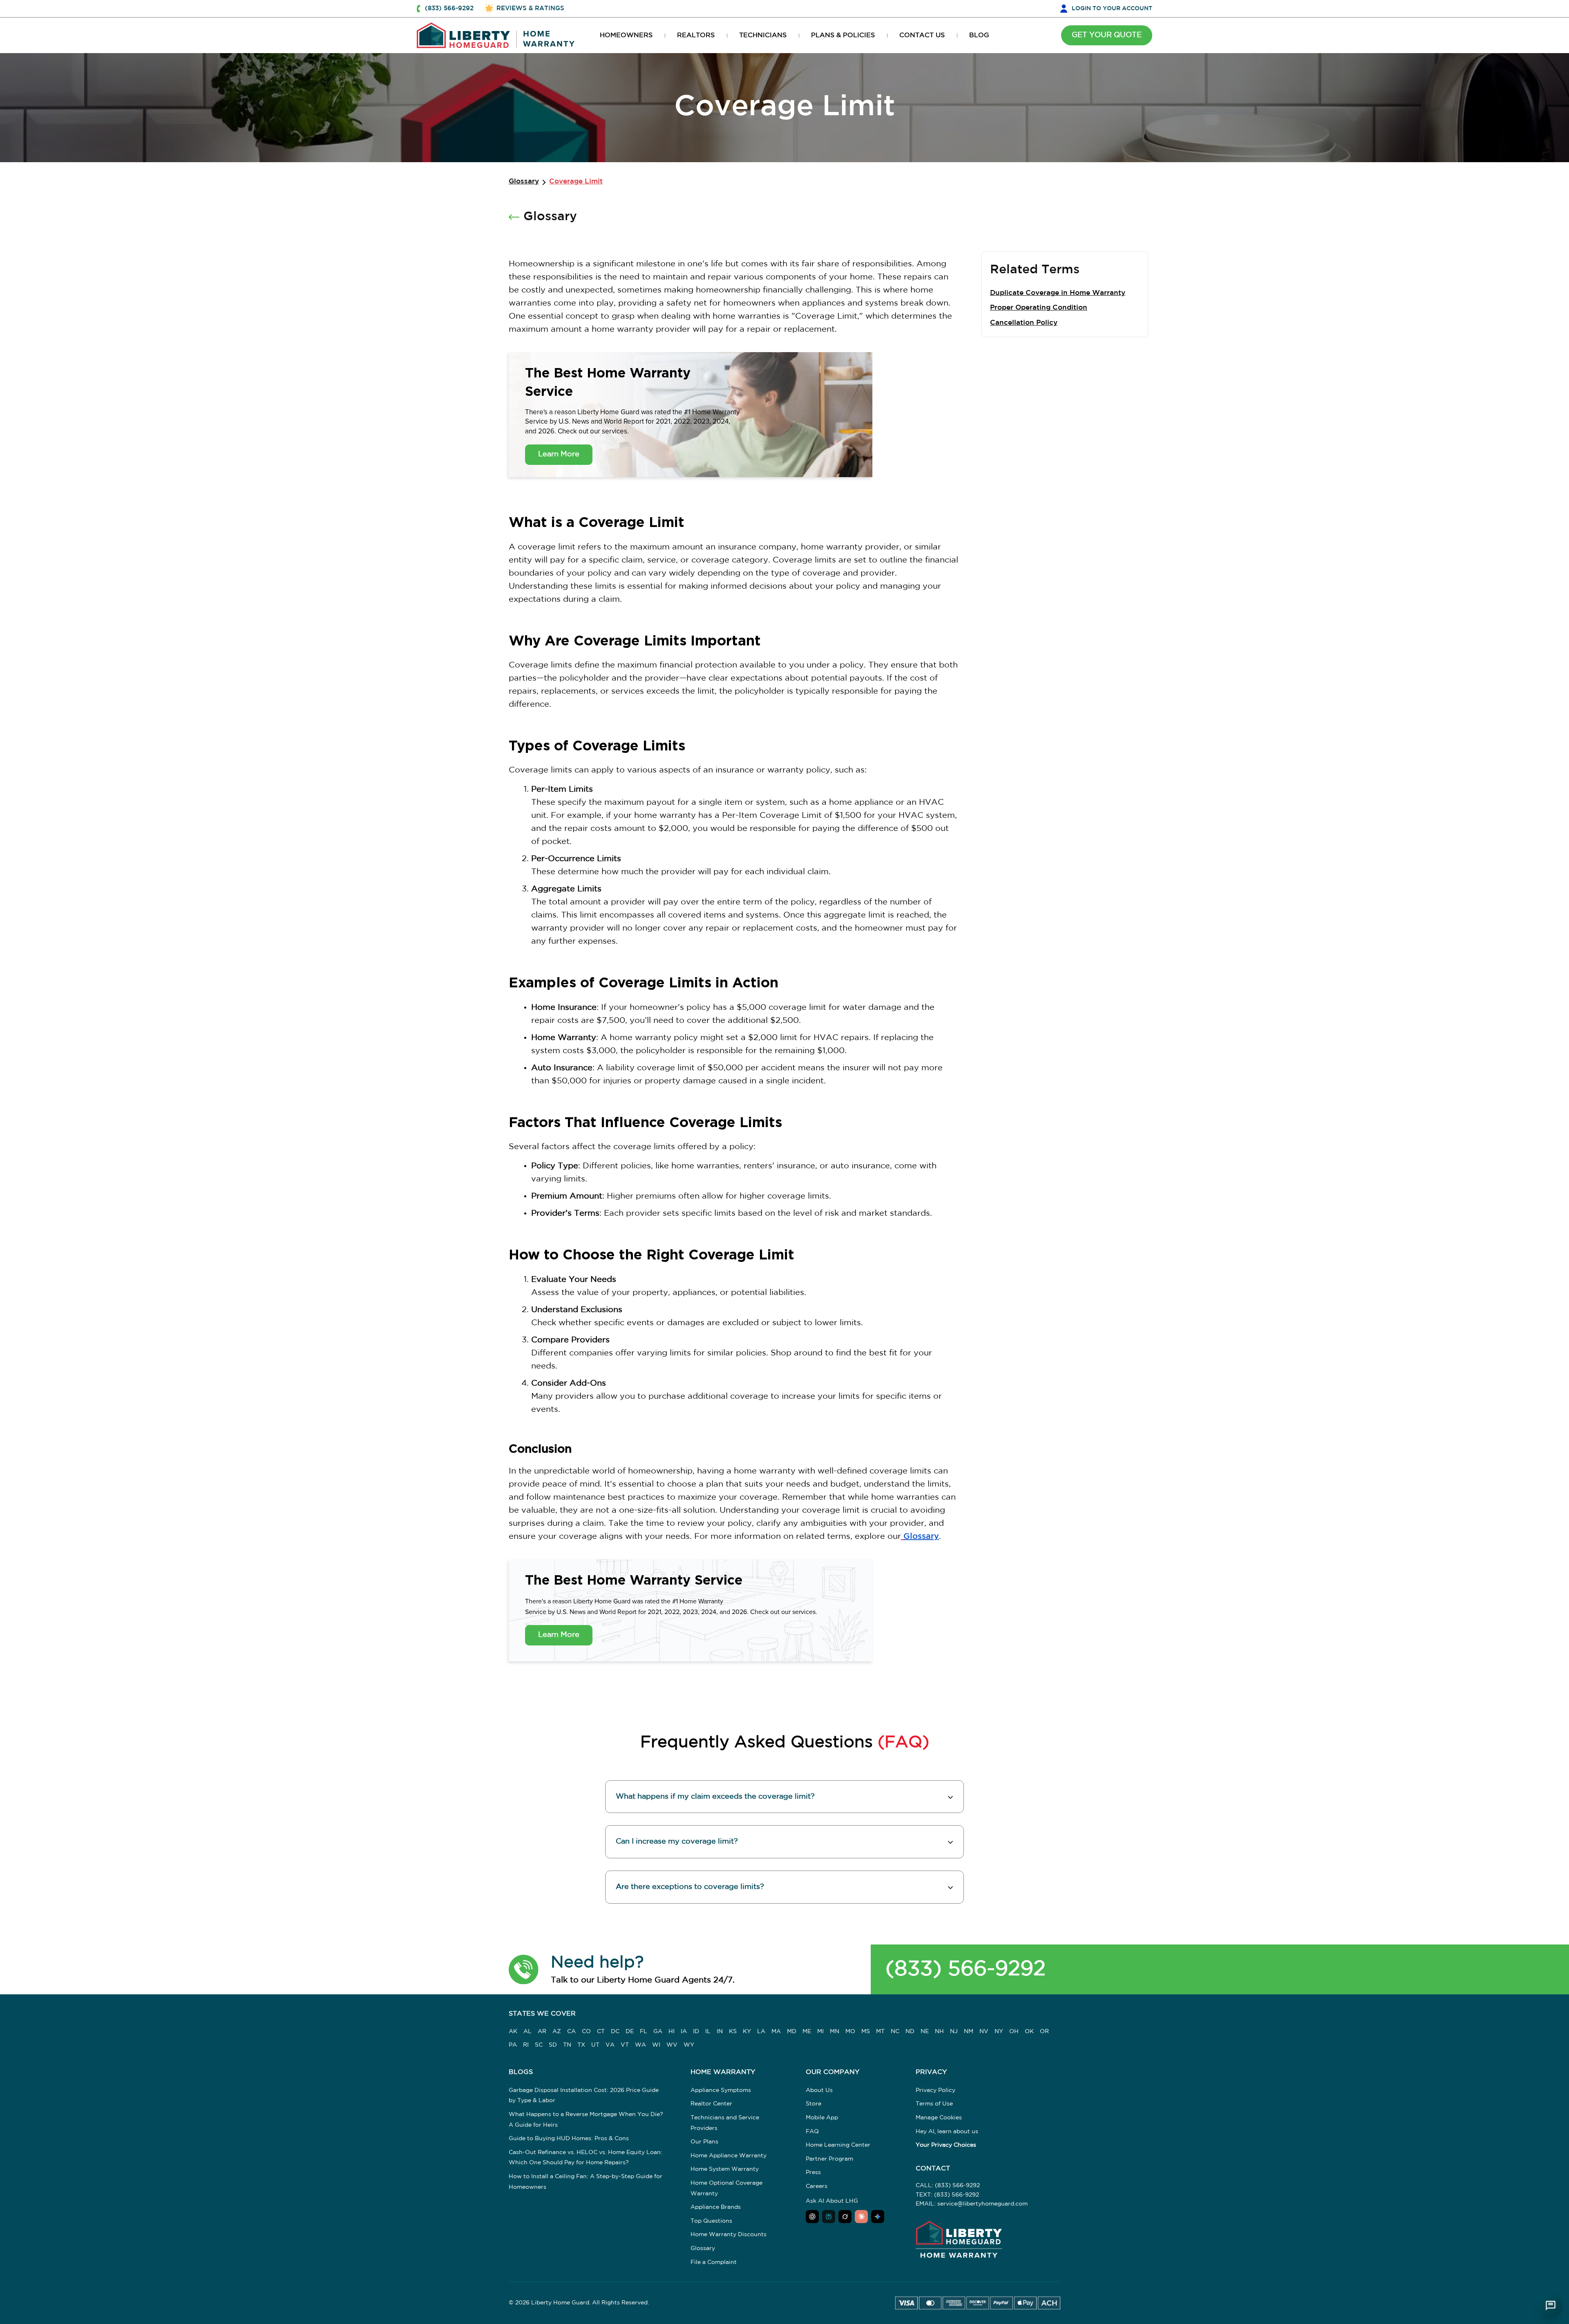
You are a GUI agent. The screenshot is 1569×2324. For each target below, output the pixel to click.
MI (820, 2032)
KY (747, 2032)
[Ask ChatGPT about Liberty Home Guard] (812, 2217)
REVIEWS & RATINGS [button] (530, 8)
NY (999, 2032)
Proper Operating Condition (1039, 308)
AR (542, 2032)
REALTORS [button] (696, 35)
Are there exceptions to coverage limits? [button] (690, 1887)
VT (625, 2045)
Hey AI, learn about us (947, 2132)
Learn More (559, 454)
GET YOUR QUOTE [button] (1107, 35)
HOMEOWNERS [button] (626, 35)
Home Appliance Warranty (729, 2156)
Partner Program (829, 2159)
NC (895, 2032)
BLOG (979, 35)
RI (526, 2045)
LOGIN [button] (1112, 9)
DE (630, 2032)
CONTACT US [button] (922, 35)
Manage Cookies (939, 2118)
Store (814, 2104)
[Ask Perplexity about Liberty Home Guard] (829, 2217)
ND (910, 2032)
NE (925, 2032)
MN (835, 2032)
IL (708, 2032)
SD (553, 2045)
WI (656, 2045)
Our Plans (704, 2142)
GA (658, 2032)
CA (571, 2032)
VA (610, 2045)
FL (644, 2032)
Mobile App (822, 2118)
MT (880, 2032)
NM (969, 2032)
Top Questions (711, 2221)
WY (689, 2045)
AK (513, 2032)
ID (696, 2032)
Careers (817, 2186)
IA (684, 2032)
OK (1029, 2032)
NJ (954, 2032)
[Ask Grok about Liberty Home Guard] (845, 2217)
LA (761, 2032)
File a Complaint (714, 2262)
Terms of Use (934, 2104)
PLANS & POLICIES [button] (843, 35)
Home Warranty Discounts (729, 2235)
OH (1014, 2032)
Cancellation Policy (1024, 323)
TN (567, 2045)
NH (939, 2032)
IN (720, 2032)
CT (601, 2032)
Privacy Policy (935, 2090)
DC (615, 2032)
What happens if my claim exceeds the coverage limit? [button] (715, 1797)
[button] (524, 1969)
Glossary (524, 182)
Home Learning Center (838, 2145)
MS (866, 2032)
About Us (819, 2090)
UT (595, 2045)
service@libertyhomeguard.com (982, 2204)
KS (733, 2032)
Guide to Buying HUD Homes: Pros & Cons (569, 2139)
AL (527, 2032)
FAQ (812, 2132)
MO (850, 2032)
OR (1044, 2032)
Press (813, 2172)
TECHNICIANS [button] (763, 35)
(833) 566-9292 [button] (449, 8)
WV (672, 2045)
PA (513, 2045)
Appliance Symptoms (721, 2090)
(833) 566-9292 (966, 1969)
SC (539, 2045)
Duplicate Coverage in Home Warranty (1058, 293)
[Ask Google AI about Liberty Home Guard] (878, 2217)
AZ (557, 2032)
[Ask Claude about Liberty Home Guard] (861, 2217)
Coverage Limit (576, 182)
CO (586, 2032)
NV (984, 2032)
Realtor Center (711, 2104)
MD (792, 2032)
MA (776, 2032)
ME (807, 2032)
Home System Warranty (725, 2169)
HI (672, 2032)
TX (581, 2045)
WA (640, 2045)
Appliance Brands (716, 2207)
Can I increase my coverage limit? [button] (677, 1842)
